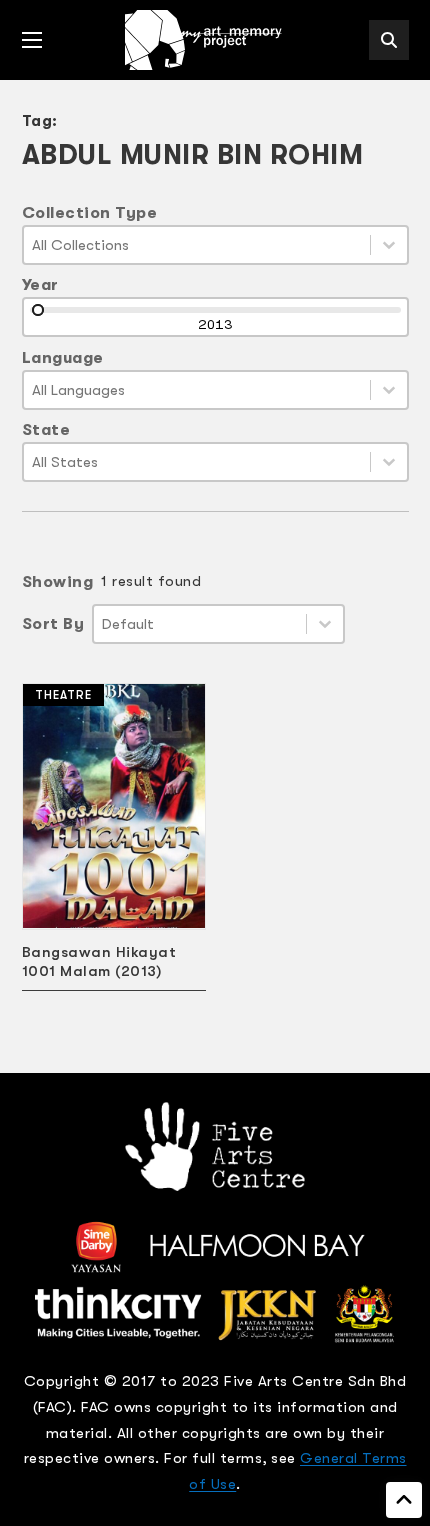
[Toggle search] (389, 40)
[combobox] (197, 245)
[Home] (205, 40)
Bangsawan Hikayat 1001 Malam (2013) (99, 961)
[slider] (38, 310)
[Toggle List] (389, 245)
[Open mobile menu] (32, 40)
